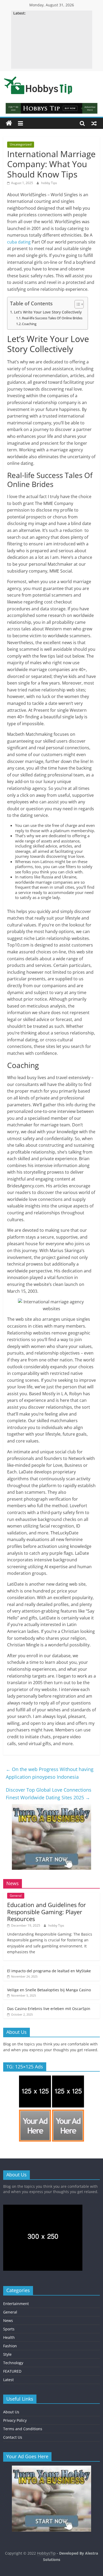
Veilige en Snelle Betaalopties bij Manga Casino (49, 1990)
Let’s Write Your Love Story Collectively (48, 312)
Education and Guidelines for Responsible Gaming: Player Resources (46, 1912)
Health (9, 2337)
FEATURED (12, 2371)
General (16, 1896)
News (8, 2320)
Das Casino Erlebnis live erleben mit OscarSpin (49, 2009)
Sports (9, 2329)
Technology (13, 2363)
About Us (11, 2412)
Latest (8, 2380)
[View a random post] (94, 123)
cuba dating (19, 242)
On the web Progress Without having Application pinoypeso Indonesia (50, 1773)
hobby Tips (49, 183)
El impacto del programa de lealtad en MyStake (49, 1971)
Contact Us (13, 2437)
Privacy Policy (15, 2420)
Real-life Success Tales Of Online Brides (52, 318)
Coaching (29, 324)
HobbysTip (46, 2553)
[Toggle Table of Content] (76, 304)
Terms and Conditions (23, 2429)
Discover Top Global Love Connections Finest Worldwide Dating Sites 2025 (49, 1794)
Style (7, 2354)
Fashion (10, 2346)
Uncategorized (21, 144)
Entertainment (16, 2304)
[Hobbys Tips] (9, 123)
